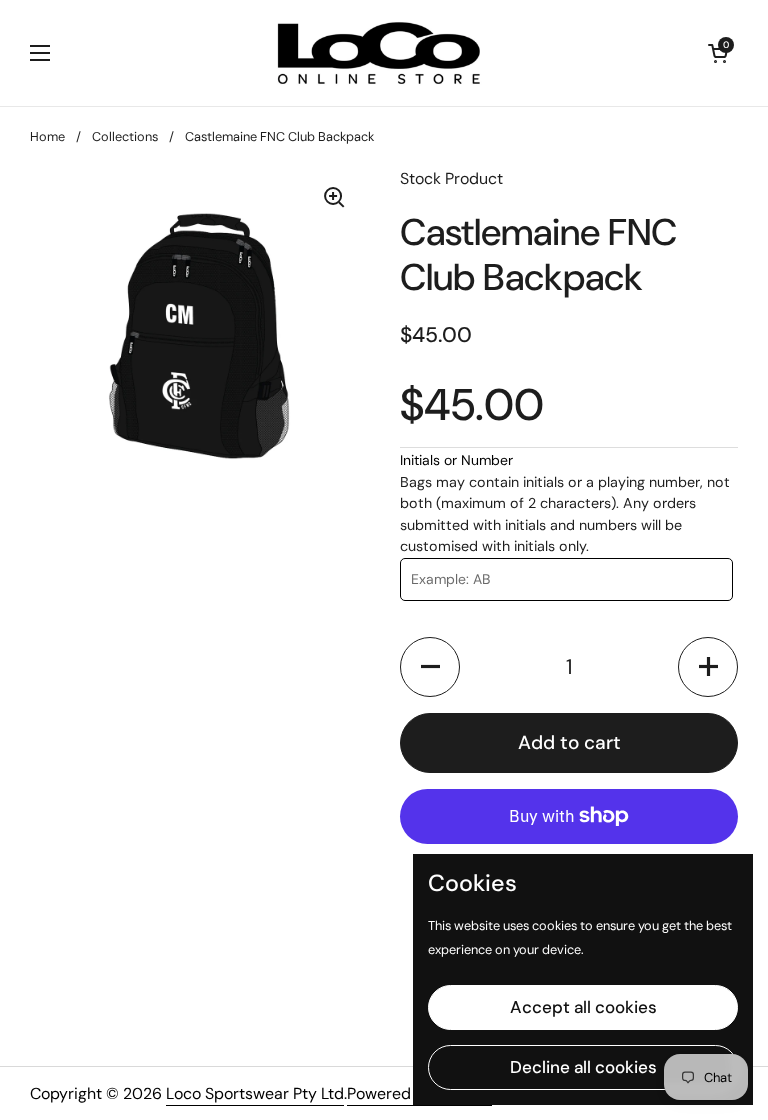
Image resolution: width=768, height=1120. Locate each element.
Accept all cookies (583, 1007)
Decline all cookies (583, 1067)
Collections (125, 136)
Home (47, 136)
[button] (430, 667)
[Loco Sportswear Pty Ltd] (379, 53)
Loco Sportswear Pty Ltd (255, 1093)
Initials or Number (456, 460)
